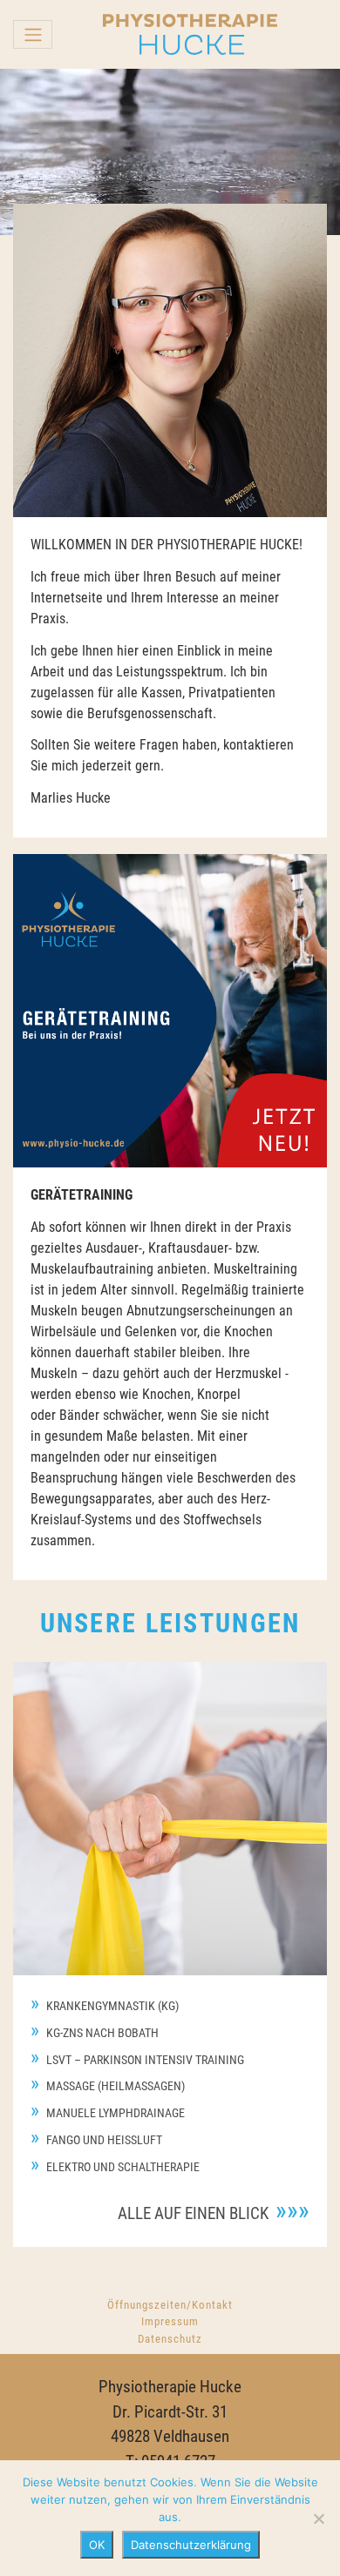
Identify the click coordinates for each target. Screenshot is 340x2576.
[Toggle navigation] (33, 34)
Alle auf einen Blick (193, 2213)
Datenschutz (170, 2339)
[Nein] (318, 2519)
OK (97, 2545)
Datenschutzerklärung (191, 2545)
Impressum (170, 2321)
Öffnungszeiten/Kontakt (170, 2305)
